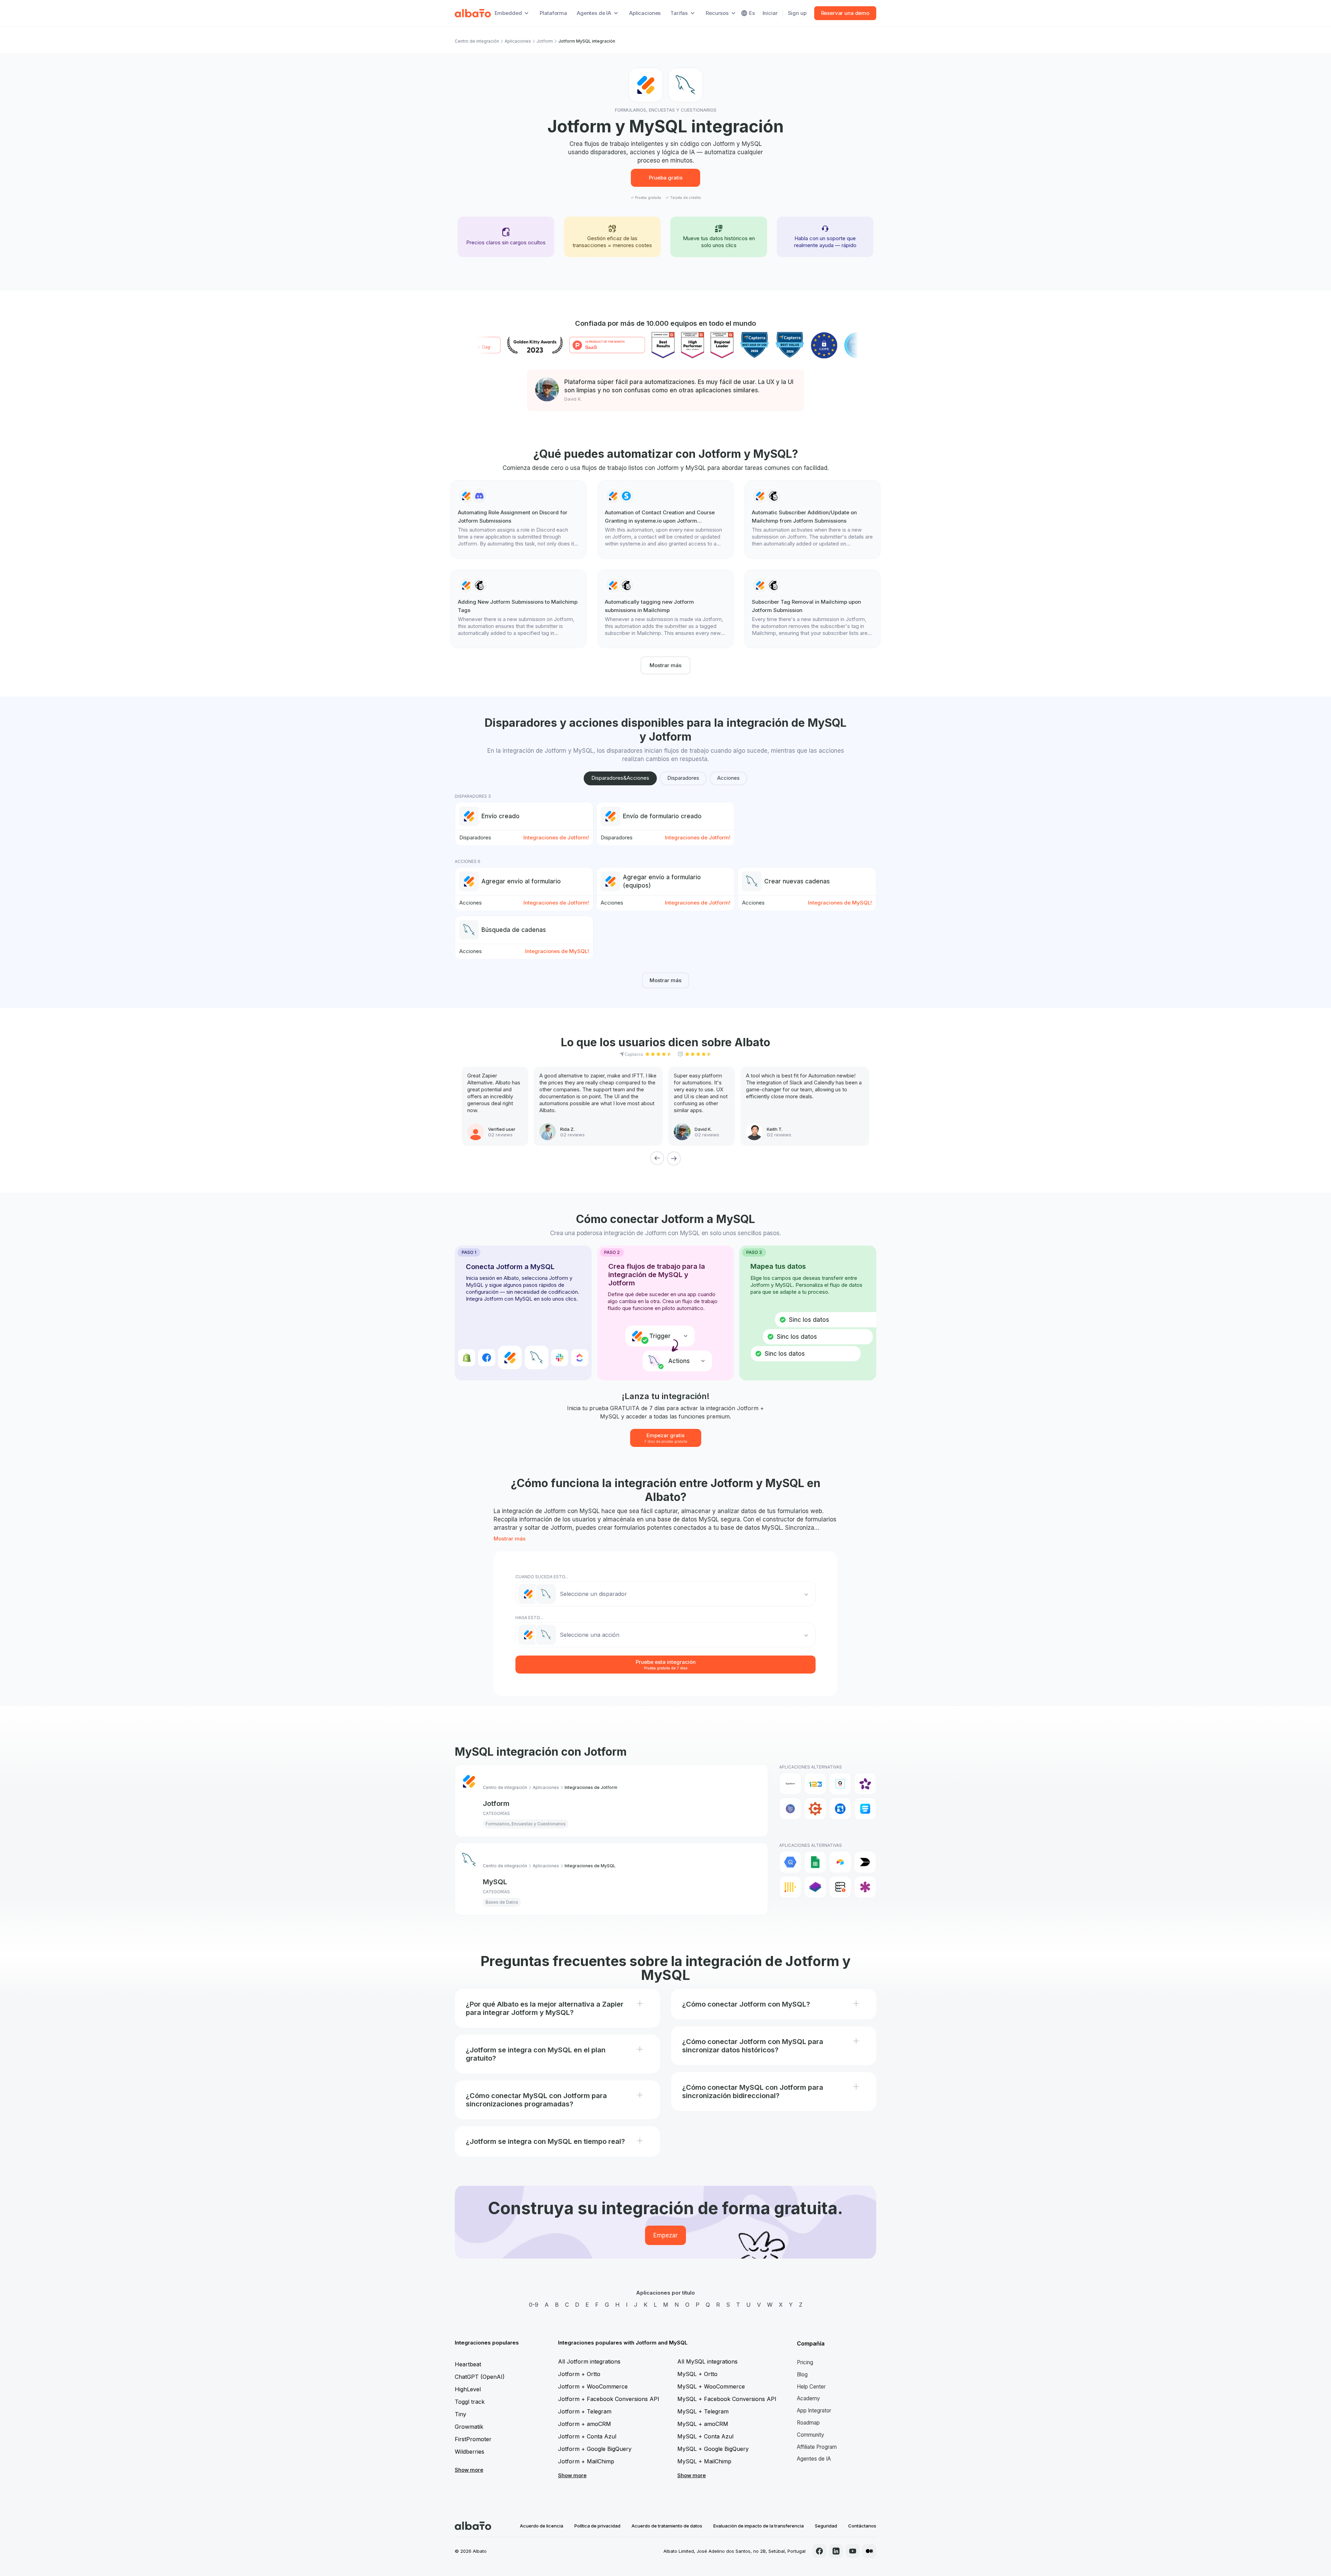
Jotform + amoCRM (585, 2424)
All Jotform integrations (589, 2361)
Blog (802, 2374)
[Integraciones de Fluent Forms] (865, 1809)
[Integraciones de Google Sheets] (815, 1862)
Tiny (460, 2414)
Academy (808, 2398)
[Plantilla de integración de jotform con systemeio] (665, 519)
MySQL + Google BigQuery (713, 2449)
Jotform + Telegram (585, 2411)
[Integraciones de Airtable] (840, 1862)
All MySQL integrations (707, 2361)
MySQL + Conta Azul (705, 2436)
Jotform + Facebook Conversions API (609, 2399)
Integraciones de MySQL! (840, 903)
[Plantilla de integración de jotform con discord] (519, 519)
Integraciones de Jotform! (556, 837)
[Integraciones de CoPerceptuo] (815, 1887)
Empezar (665, 2235)
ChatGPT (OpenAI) (480, 2377)
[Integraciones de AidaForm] (840, 1784)
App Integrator (814, 2411)
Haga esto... (529, 1618)
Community (811, 2435)
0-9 (534, 2305)
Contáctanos (862, 2526)
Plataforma (553, 13)
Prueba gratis (666, 178)
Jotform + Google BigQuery (595, 2449)
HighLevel (468, 2389)
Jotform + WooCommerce (593, 2386)
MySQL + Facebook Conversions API (727, 2399)
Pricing (805, 2362)
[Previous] (657, 1158)
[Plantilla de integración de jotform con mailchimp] (812, 519)
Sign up (797, 13)
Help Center (811, 2387)
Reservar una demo (845, 13)
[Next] (674, 1158)
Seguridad (826, 2526)
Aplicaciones (645, 13)
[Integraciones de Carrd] (790, 1809)
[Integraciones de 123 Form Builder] (815, 1784)
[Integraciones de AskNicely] (865, 1784)
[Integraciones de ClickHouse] (790, 1887)
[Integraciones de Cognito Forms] (815, 1809)
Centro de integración (477, 41)
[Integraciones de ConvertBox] (840, 1809)
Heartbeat (468, 2364)
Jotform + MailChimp (586, 2461)
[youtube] (853, 2551)
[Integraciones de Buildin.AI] (865, 1862)
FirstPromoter (473, 2439)
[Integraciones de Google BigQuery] (790, 1862)
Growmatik (469, 2427)
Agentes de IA (814, 2459)
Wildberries (469, 2452)
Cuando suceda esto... (542, 1577)
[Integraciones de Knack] (865, 1887)
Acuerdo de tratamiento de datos (667, 2526)
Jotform (545, 41)
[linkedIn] (836, 2551)
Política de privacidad (597, 2526)
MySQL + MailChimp (704, 2461)
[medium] (869, 2551)
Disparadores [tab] (683, 778)
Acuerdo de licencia (542, 2526)
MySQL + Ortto (697, 2374)
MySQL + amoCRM (703, 2424)
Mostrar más (665, 665)
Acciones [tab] (728, 778)
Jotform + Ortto (579, 2374)
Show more (469, 2470)
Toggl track (470, 2402)
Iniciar (770, 13)
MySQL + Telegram (703, 2411)
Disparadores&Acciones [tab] (620, 778)
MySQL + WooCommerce (711, 2386)
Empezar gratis (666, 1438)
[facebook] (819, 2551)
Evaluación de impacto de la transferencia (759, 2526)
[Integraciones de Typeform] (790, 1784)
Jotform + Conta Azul (587, 2436)
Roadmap (808, 2423)
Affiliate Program (817, 2447)
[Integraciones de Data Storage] (840, 1887)
